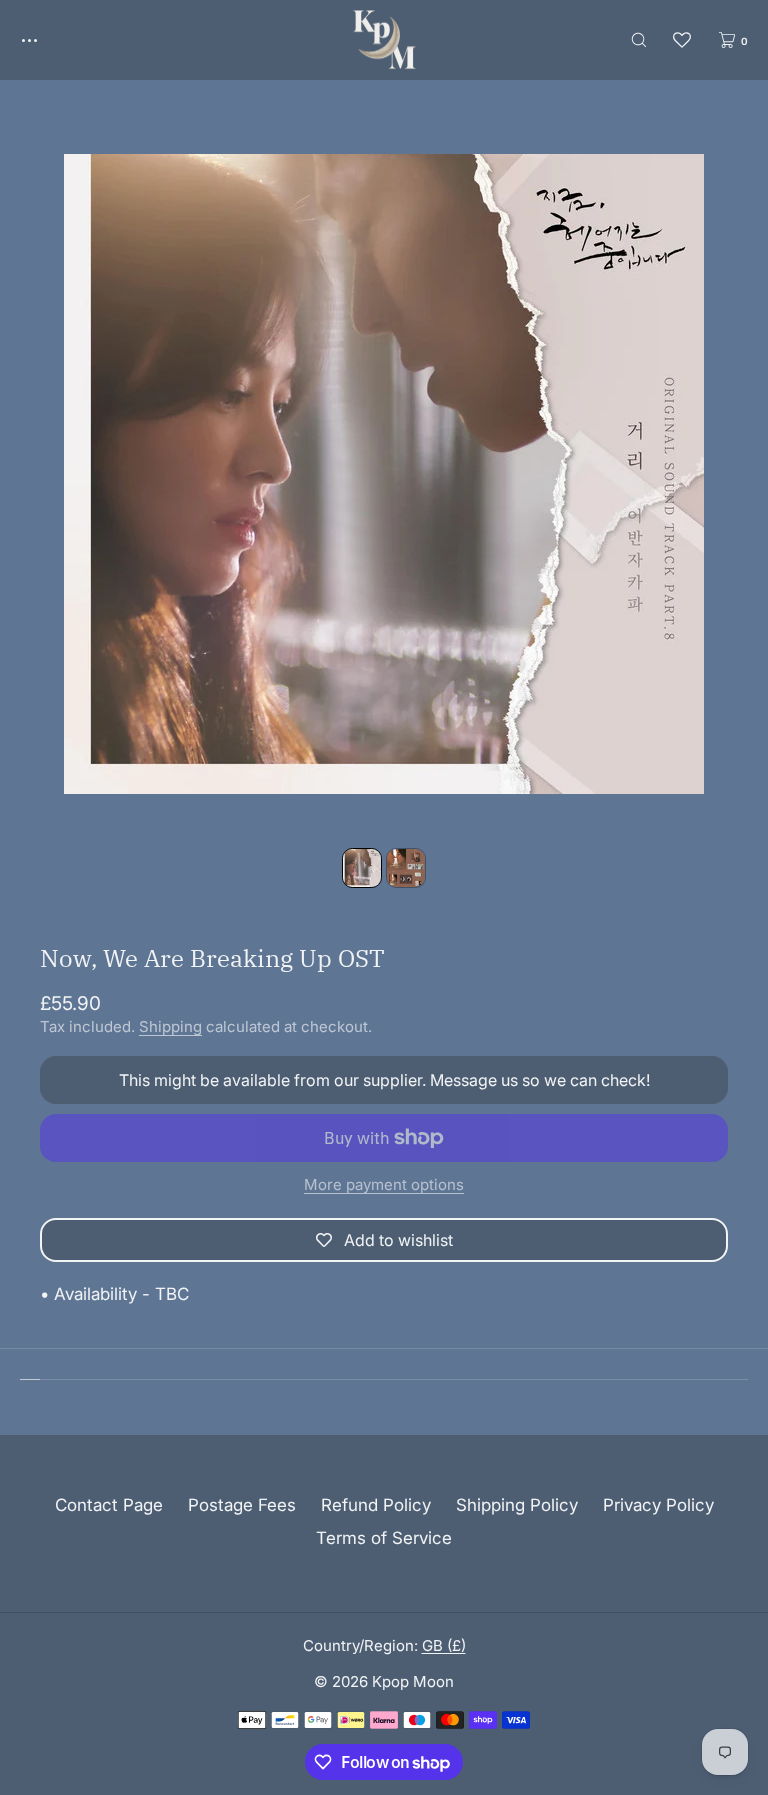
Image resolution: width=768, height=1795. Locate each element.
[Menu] (44, 39)
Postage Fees (242, 1505)
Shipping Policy (517, 1505)
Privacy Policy (658, 1505)
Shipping (170, 1026)
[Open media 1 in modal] (384, 474)
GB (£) (444, 1645)
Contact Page (109, 1505)
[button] (639, 39)
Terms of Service (384, 1538)
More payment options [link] (384, 1184)
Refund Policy (376, 1505)
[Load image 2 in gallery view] (406, 868)
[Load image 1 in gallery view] (362, 868)
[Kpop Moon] (384, 40)
